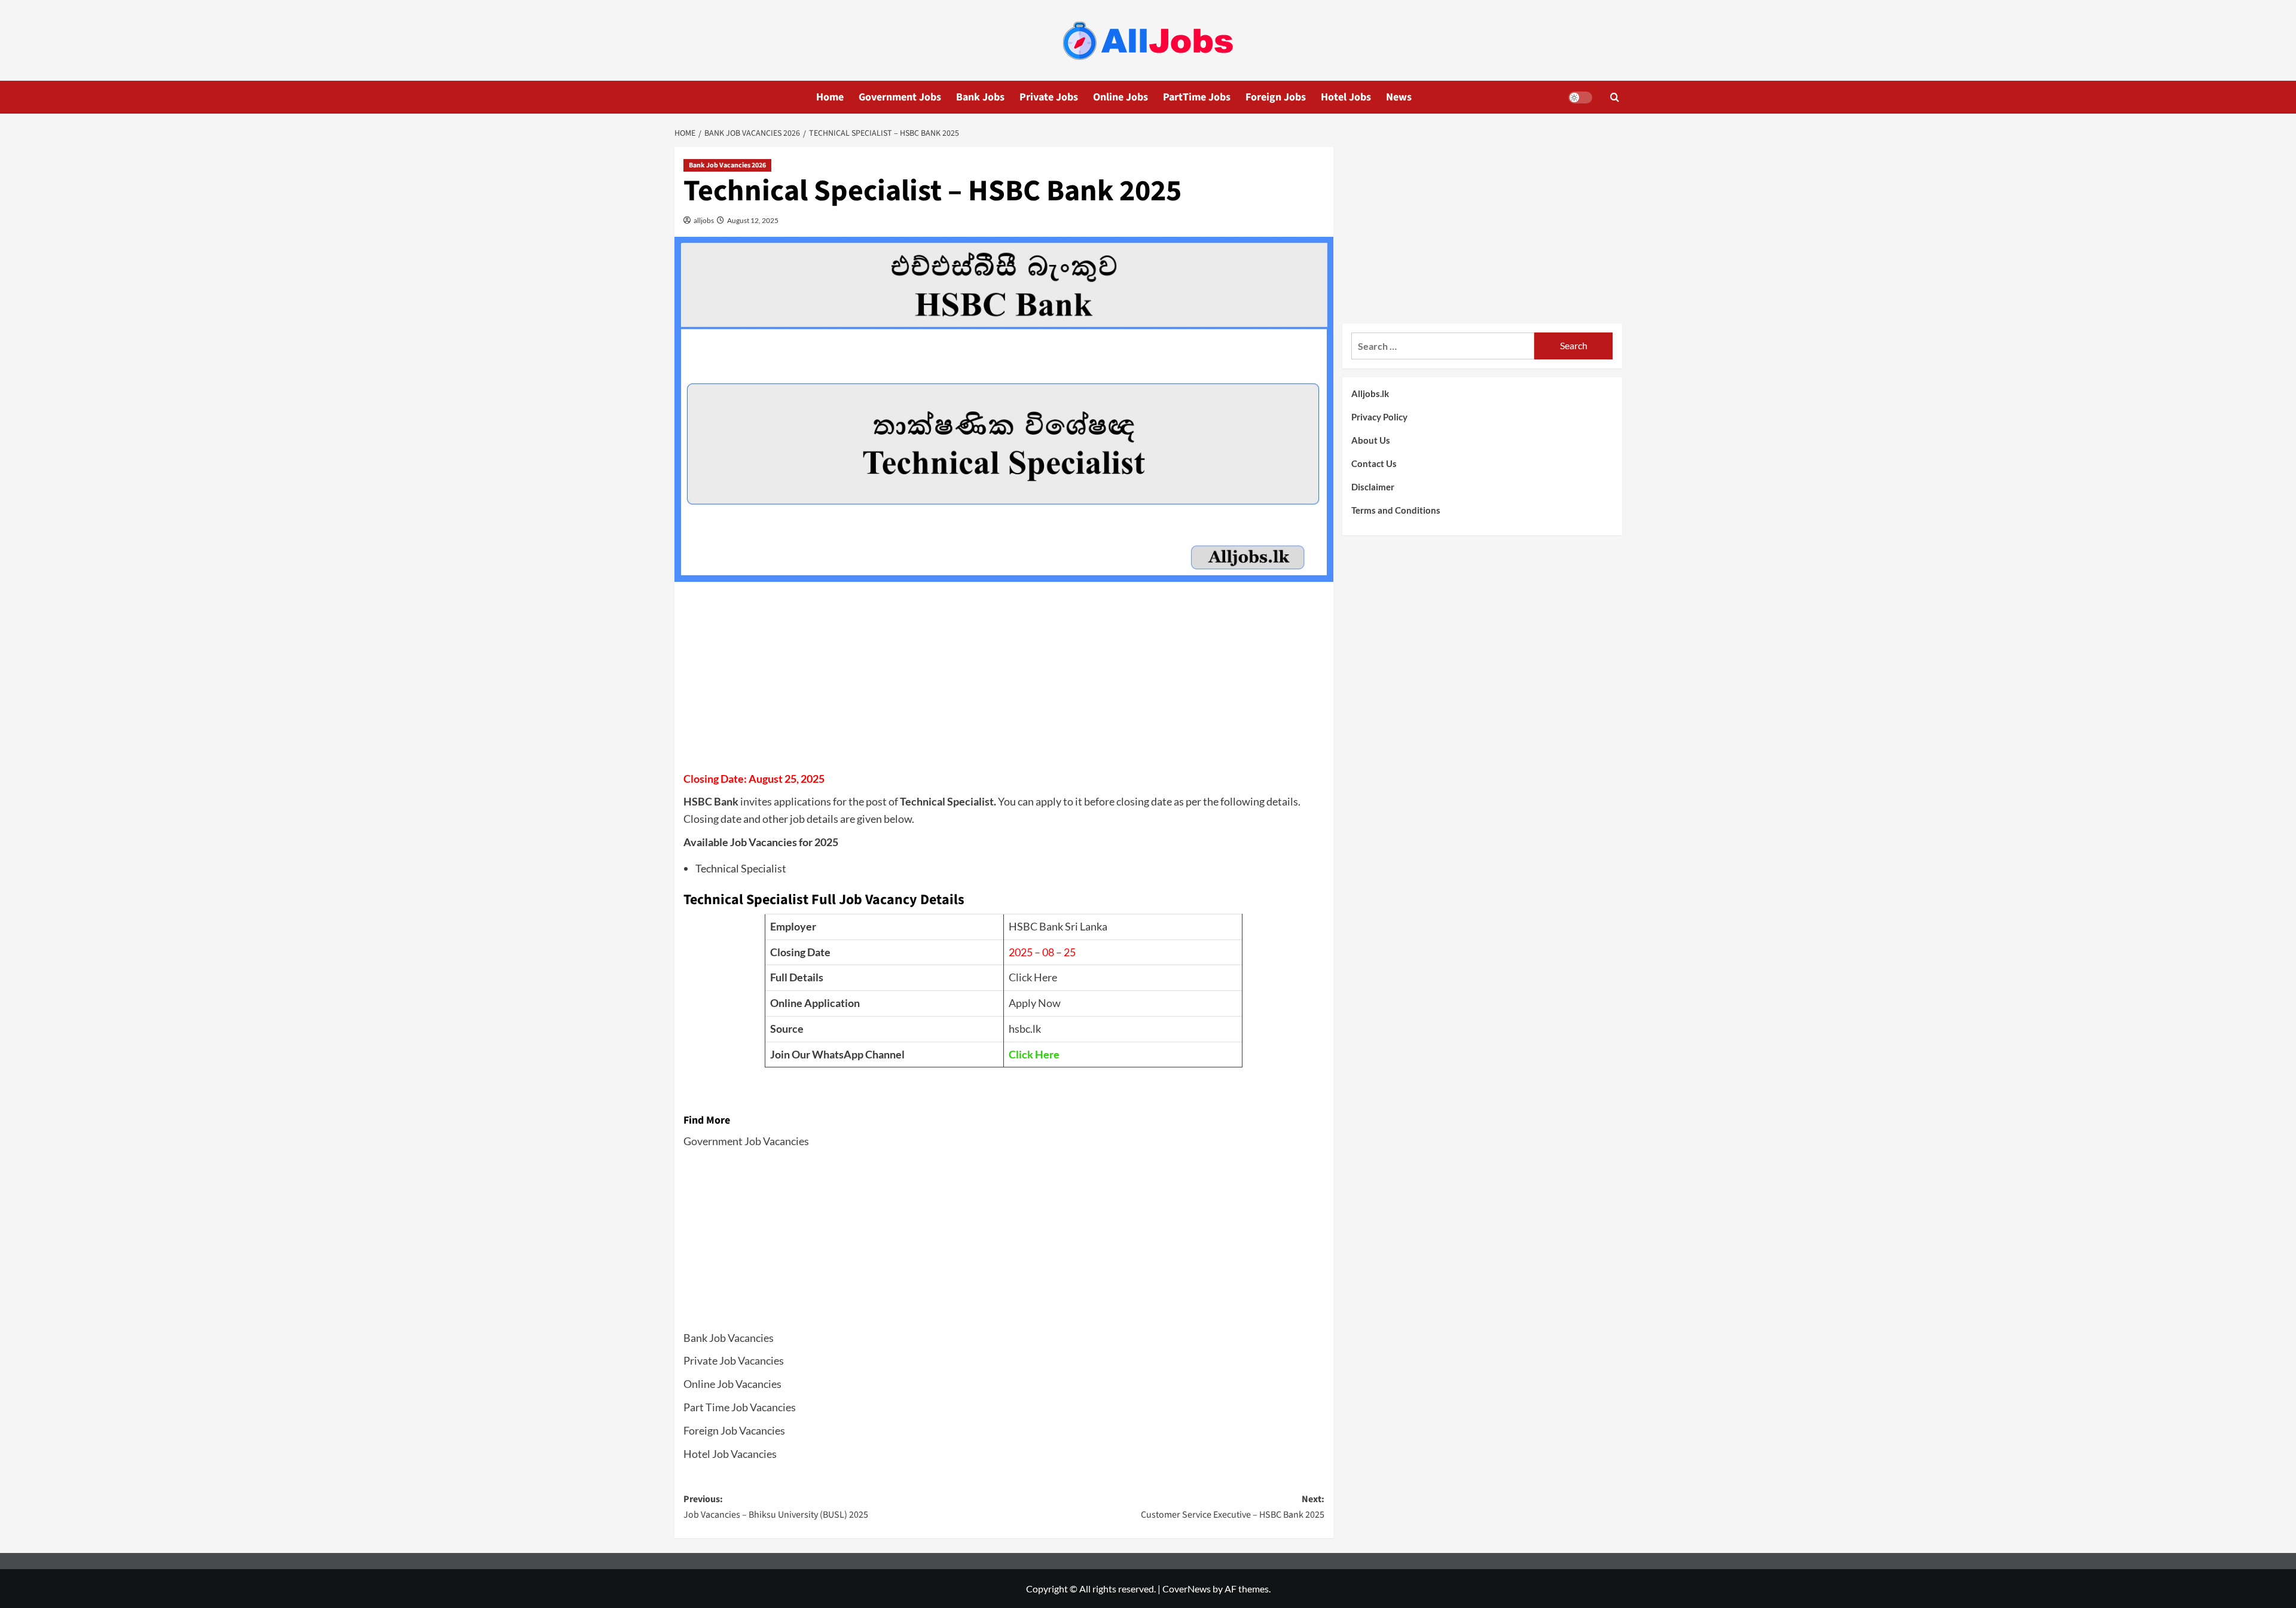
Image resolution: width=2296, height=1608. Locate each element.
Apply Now (1035, 1003)
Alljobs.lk (1370, 393)
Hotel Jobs (1346, 97)
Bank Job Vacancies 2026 (727, 165)
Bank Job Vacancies (729, 1338)
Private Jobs (1049, 97)
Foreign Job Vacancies (734, 1430)
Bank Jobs (980, 97)
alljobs (703, 220)
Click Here (1033, 977)
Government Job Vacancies (746, 1141)
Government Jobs (900, 97)
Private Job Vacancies (734, 1360)
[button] (1615, 97)
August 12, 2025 (752, 220)
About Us (1371, 440)
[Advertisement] (1004, 681)
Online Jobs (1120, 97)
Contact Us (1374, 463)
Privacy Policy (1379, 417)
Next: (1233, 1507)
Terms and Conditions (1396, 510)
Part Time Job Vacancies (740, 1407)
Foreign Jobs (1276, 97)
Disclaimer (1373, 487)
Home (830, 97)
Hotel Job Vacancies (730, 1454)
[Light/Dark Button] (1580, 97)
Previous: (776, 1507)
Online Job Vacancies (732, 1384)
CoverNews (1187, 1589)
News (1399, 97)
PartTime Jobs (1197, 97)
